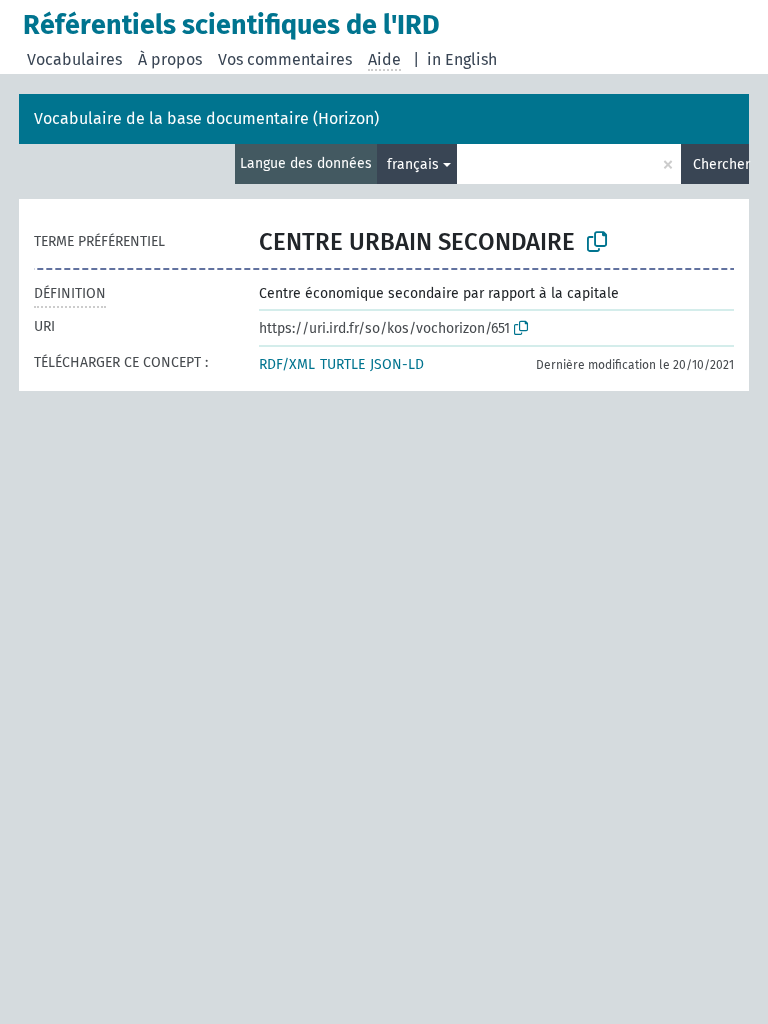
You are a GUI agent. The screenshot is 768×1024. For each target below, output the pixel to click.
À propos (170, 59)
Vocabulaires (74, 59)
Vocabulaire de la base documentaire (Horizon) (206, 118)
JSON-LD (397, 364)
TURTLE (342, 364)
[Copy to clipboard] (597, 242)
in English (462, 59)
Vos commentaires (285, 59)
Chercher (721, 164)
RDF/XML (287, 364)
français (413, 164)
